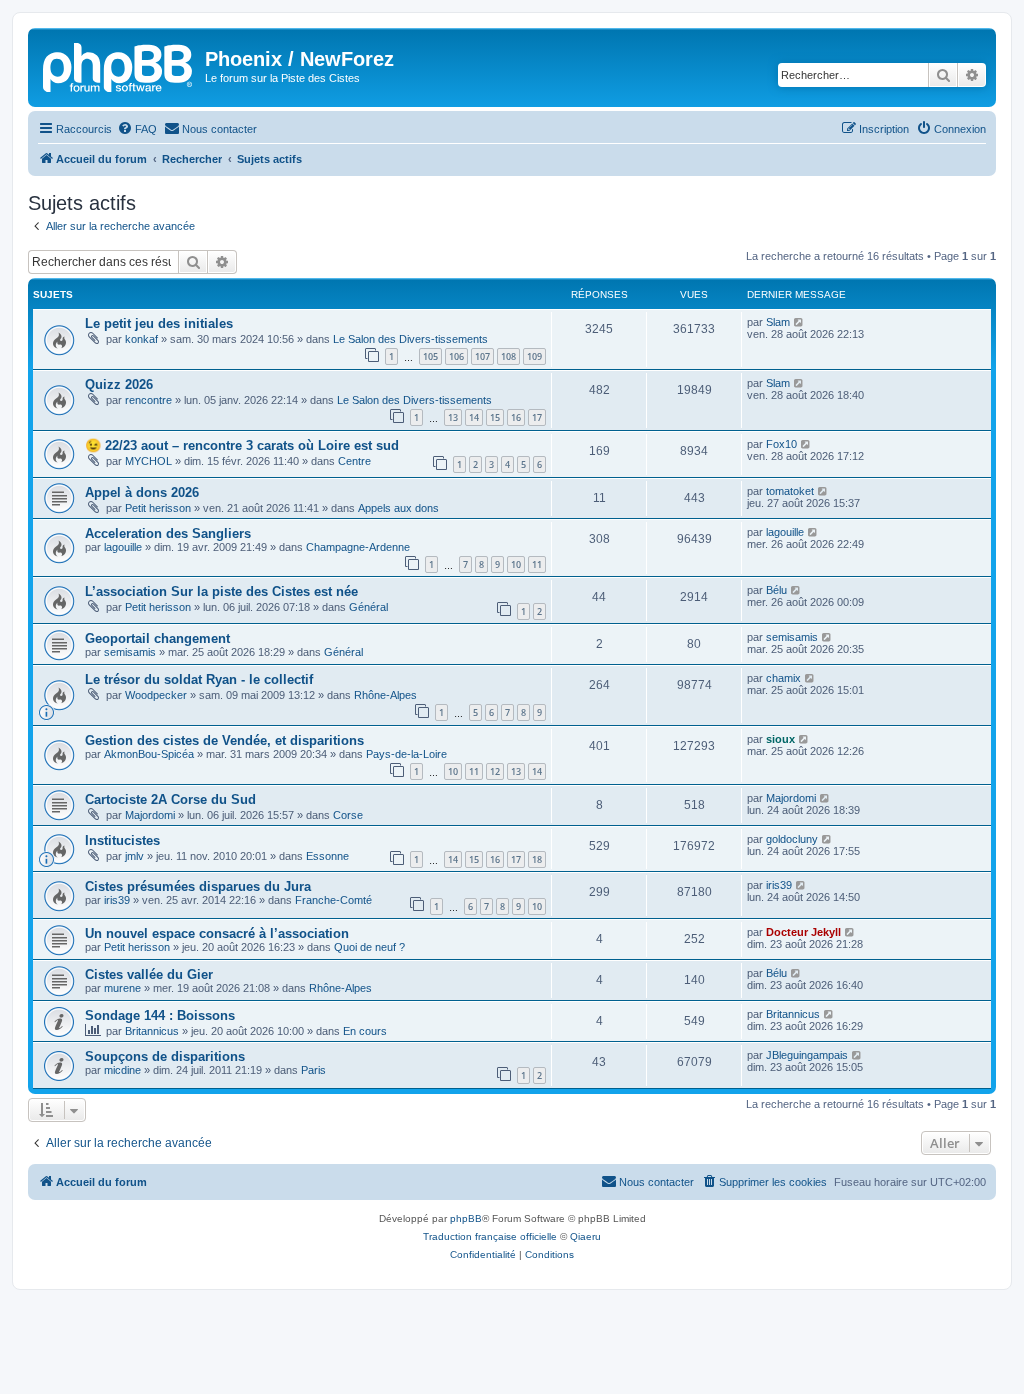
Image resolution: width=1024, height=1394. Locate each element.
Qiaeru (585, 1236)
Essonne (327, 856)
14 (474, 417)
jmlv (134, 856)
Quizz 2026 (119, 384)
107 (482, 356)
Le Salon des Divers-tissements (410, 339)
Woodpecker (156, 695)
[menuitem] (137, 129)
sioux (780, 739)
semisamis (130, 652)
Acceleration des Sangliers (168, 533)
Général (368, 607)
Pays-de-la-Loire (406, 754)
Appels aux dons (398, 508)
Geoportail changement (157, 638)
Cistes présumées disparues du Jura (198, 886)
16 (516, 417)
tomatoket (790, 491)
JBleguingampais (807, 1055)
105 (430, 356)
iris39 (117, 900)
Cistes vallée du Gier (149, 974)
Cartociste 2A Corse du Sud (170, 799)
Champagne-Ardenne (358, 547)
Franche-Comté (333, 900)
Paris (313, 1070)
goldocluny (792, 839)
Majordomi (150, 815)
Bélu (776, 590)
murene (122, 988)
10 (516, 564)
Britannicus (152, 1031)
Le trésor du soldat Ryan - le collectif (199, 679)
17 (537, 417)
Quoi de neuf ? (369, 947)
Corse (348, 815)
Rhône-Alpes (385, 695)
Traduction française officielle (490, 1236)
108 (508, 356)
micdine (122, 1070)
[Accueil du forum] (119, 65)
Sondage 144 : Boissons (160, 1015)
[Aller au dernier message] (799, 322)
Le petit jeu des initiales (159, 323)
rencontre (148, 400)
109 (534, 356)
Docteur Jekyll (803, 932)
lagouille (123, 547)
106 (456, 356)
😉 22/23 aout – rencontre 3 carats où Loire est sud (242, 445)
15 (495, 417)
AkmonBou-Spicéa (149, 754)
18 (537, 859)
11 (537, 564)
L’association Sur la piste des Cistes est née (221, 591)
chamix (783, 678)
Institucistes (122, 840)
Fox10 (781, 444)
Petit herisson (158, 508)
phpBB (466, 1218)
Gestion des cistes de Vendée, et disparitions (224, 740)
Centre (354, 461)
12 (495, 771)
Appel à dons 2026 (142, 492)
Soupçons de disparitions (165, 1056)
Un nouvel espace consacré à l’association (217, 933)
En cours (365, 1031)
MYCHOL (148, 461)
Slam (778, 322)
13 (453, 417)
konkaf (141, 339)
